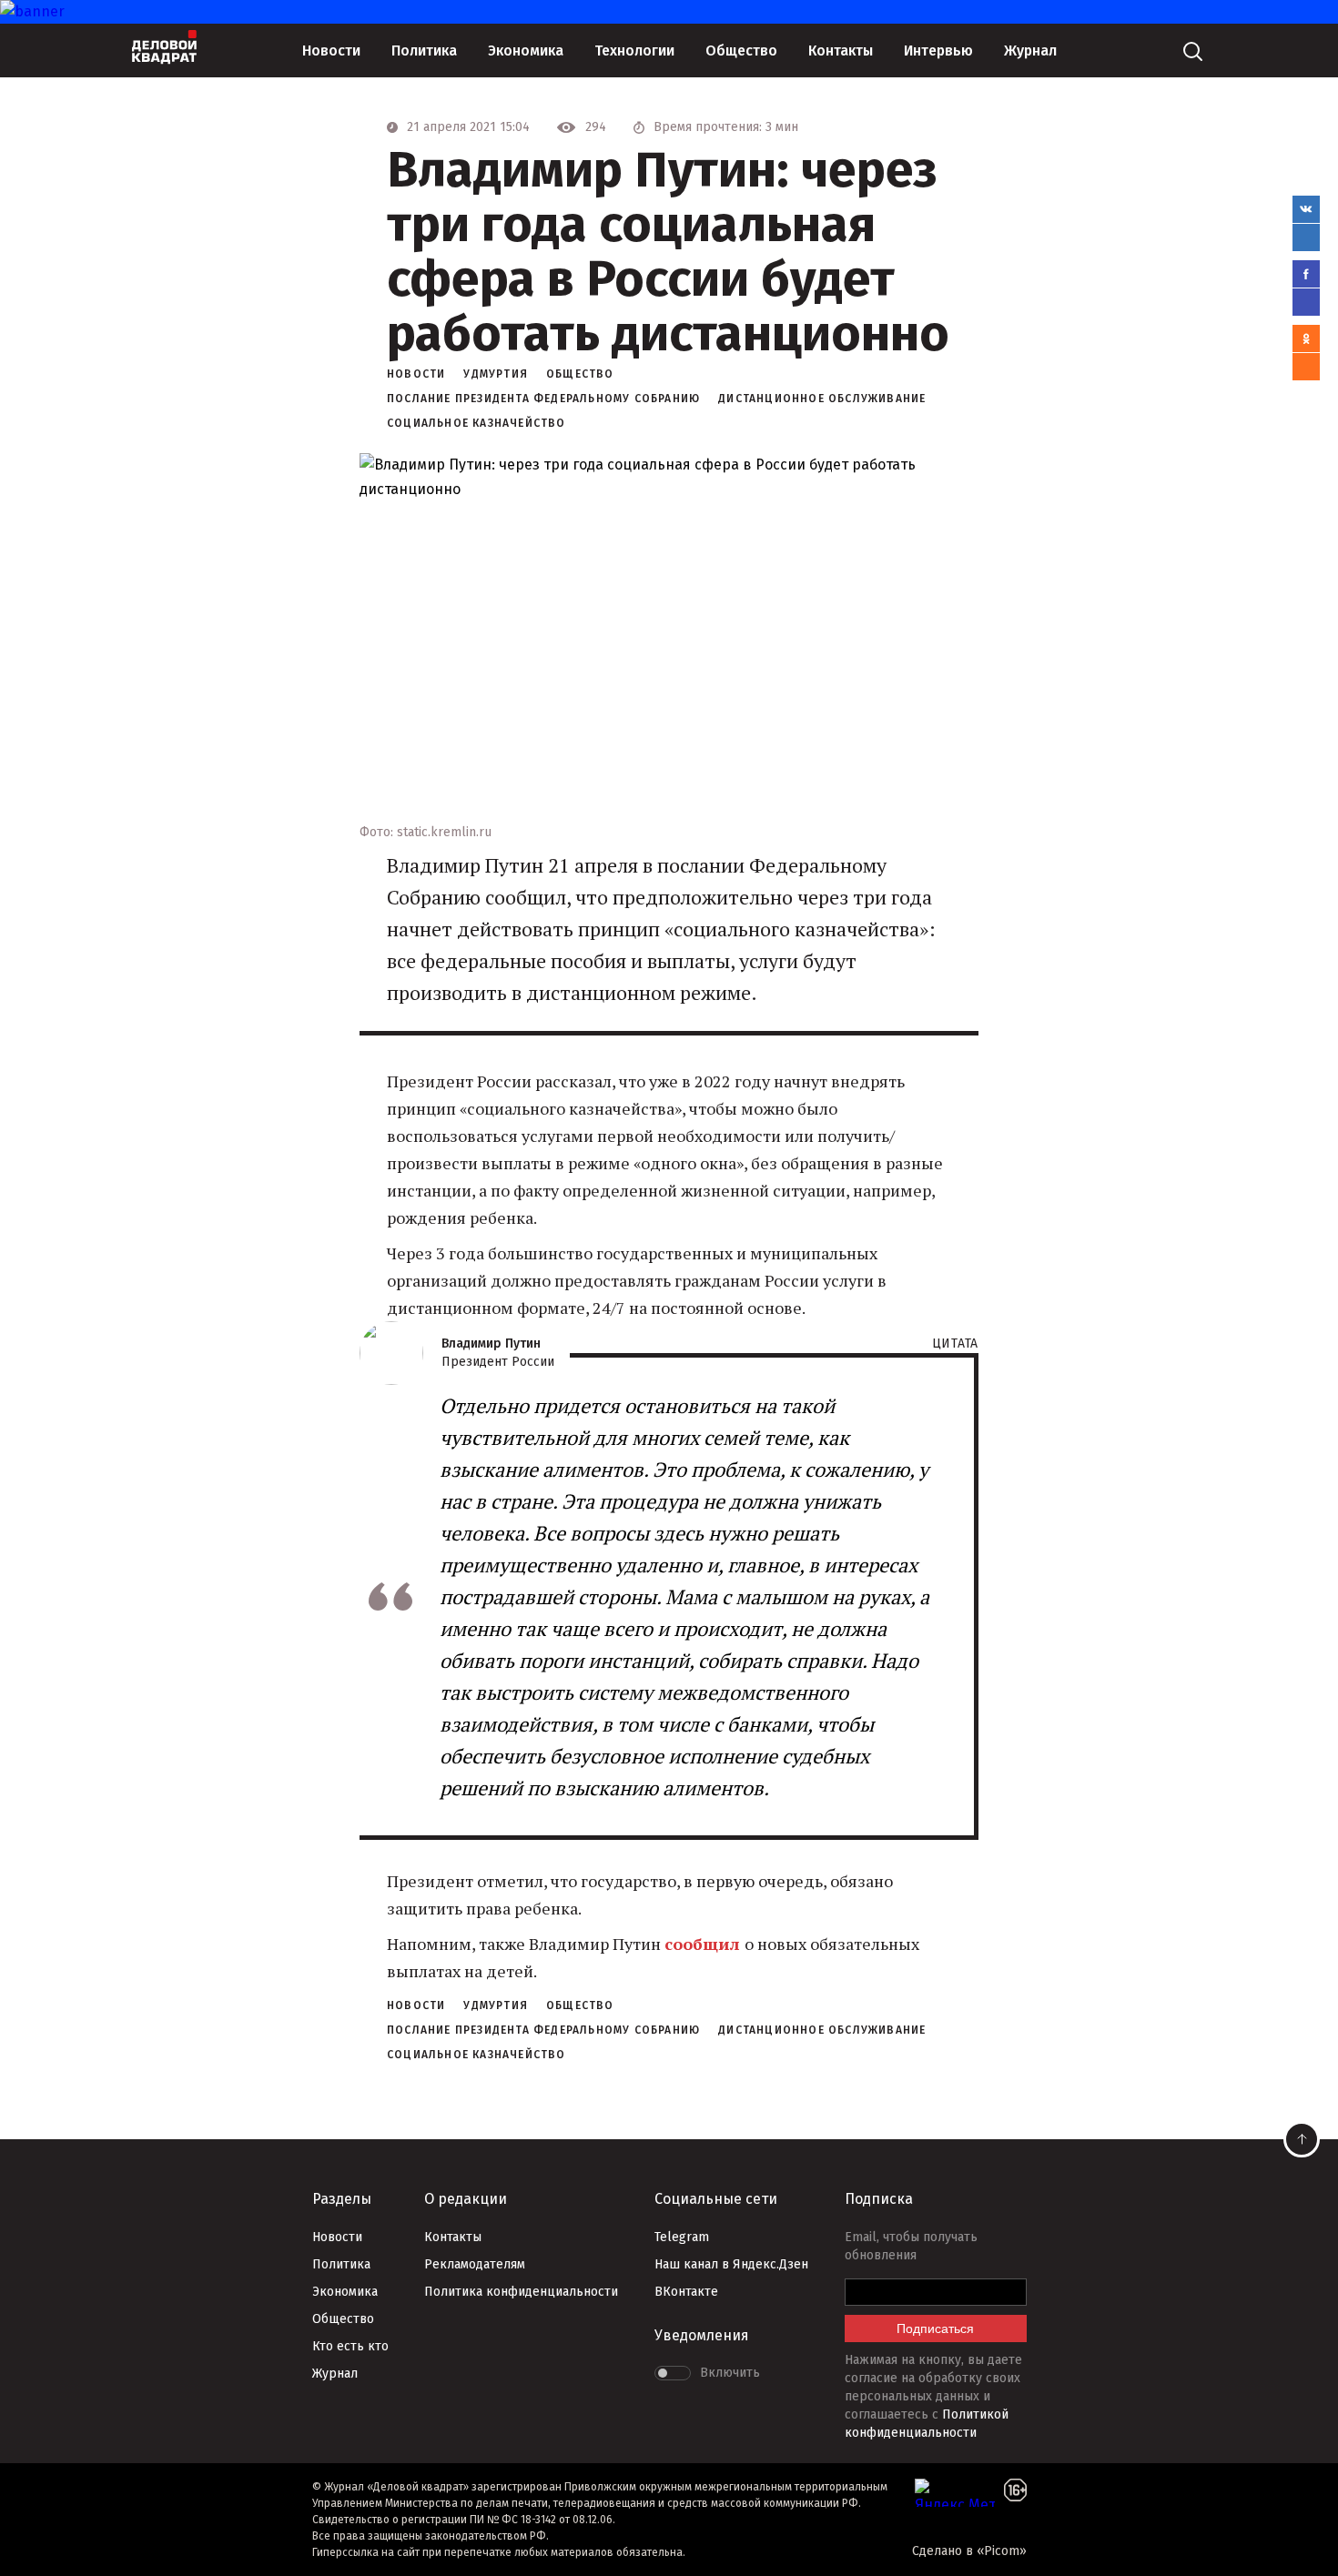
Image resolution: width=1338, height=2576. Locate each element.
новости (416, 374)
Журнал (1030, 51)
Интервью (938, 51)
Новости (331, 51)
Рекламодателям (475, 2264)
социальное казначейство (476, 423)
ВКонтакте (686, 2292)
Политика (424, 51)
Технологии (634, 51)
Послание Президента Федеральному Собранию (543, 399)
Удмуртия (496, 374)
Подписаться (935, 2329)
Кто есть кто (350, 2346)
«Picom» (1002, 2551)
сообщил (704, 1944)
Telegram (682, 2237)
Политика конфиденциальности (521, 2292)
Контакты (841, 51)
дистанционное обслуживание (822, 399)
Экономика (526, 51)
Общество (741, 51)
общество (580, 374)
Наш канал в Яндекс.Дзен (731, 2264)
